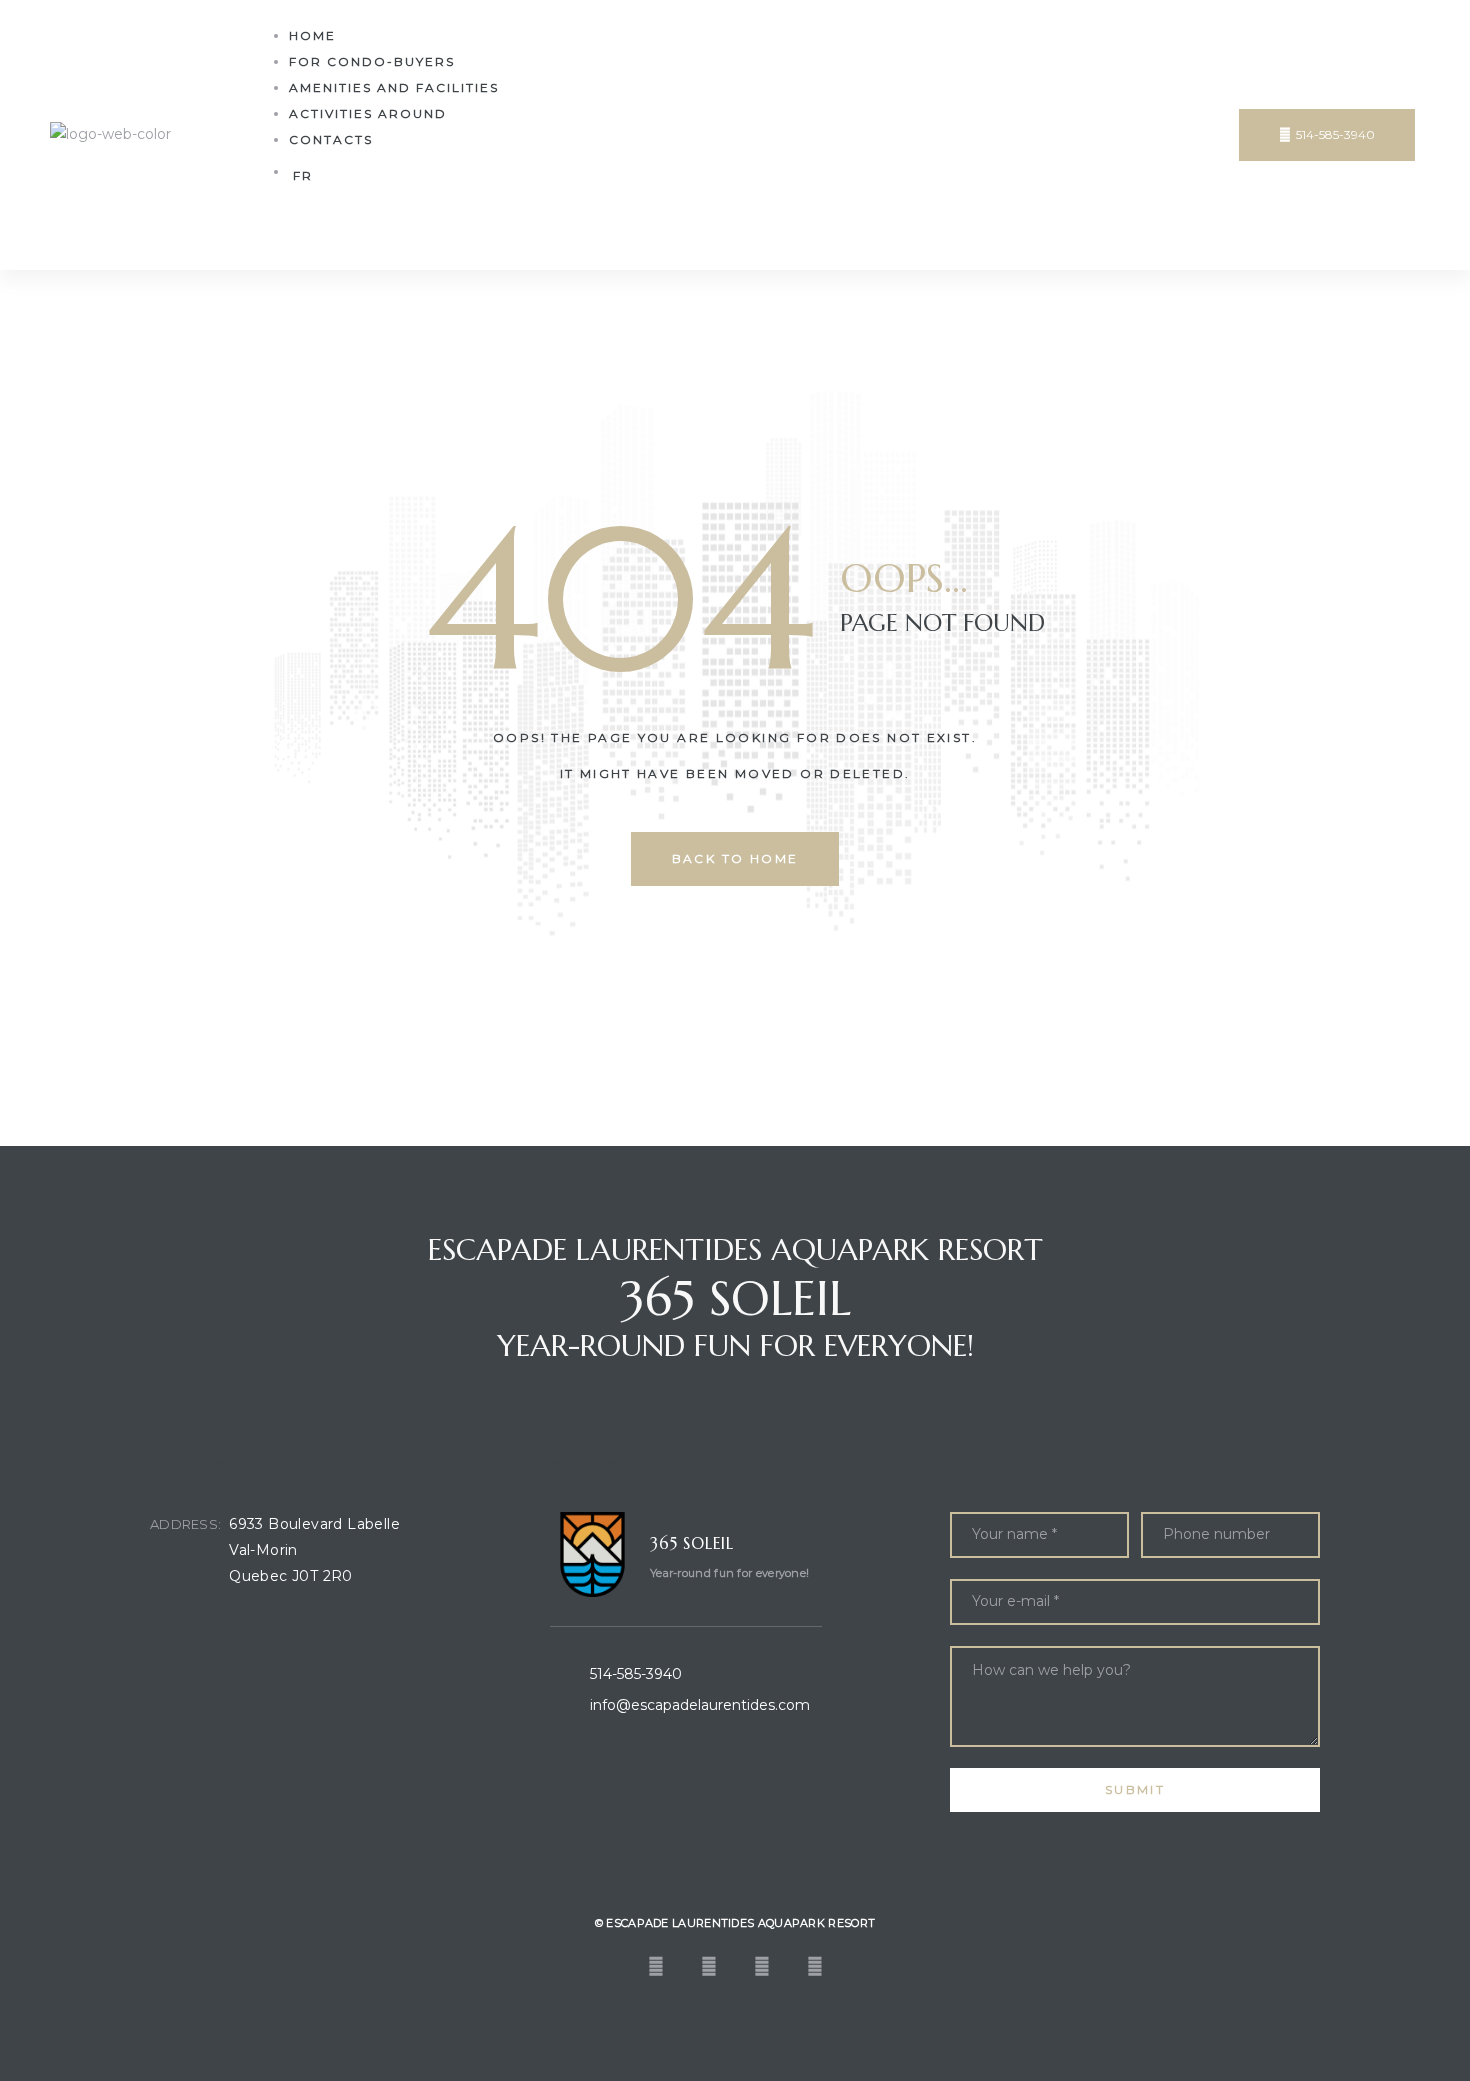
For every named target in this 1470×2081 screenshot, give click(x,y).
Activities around (368, 113)
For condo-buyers (372, 61)
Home (312, 35)
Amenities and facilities (394, 87)
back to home (735, 858)
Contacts (331, 139)
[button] (1327, 135)
